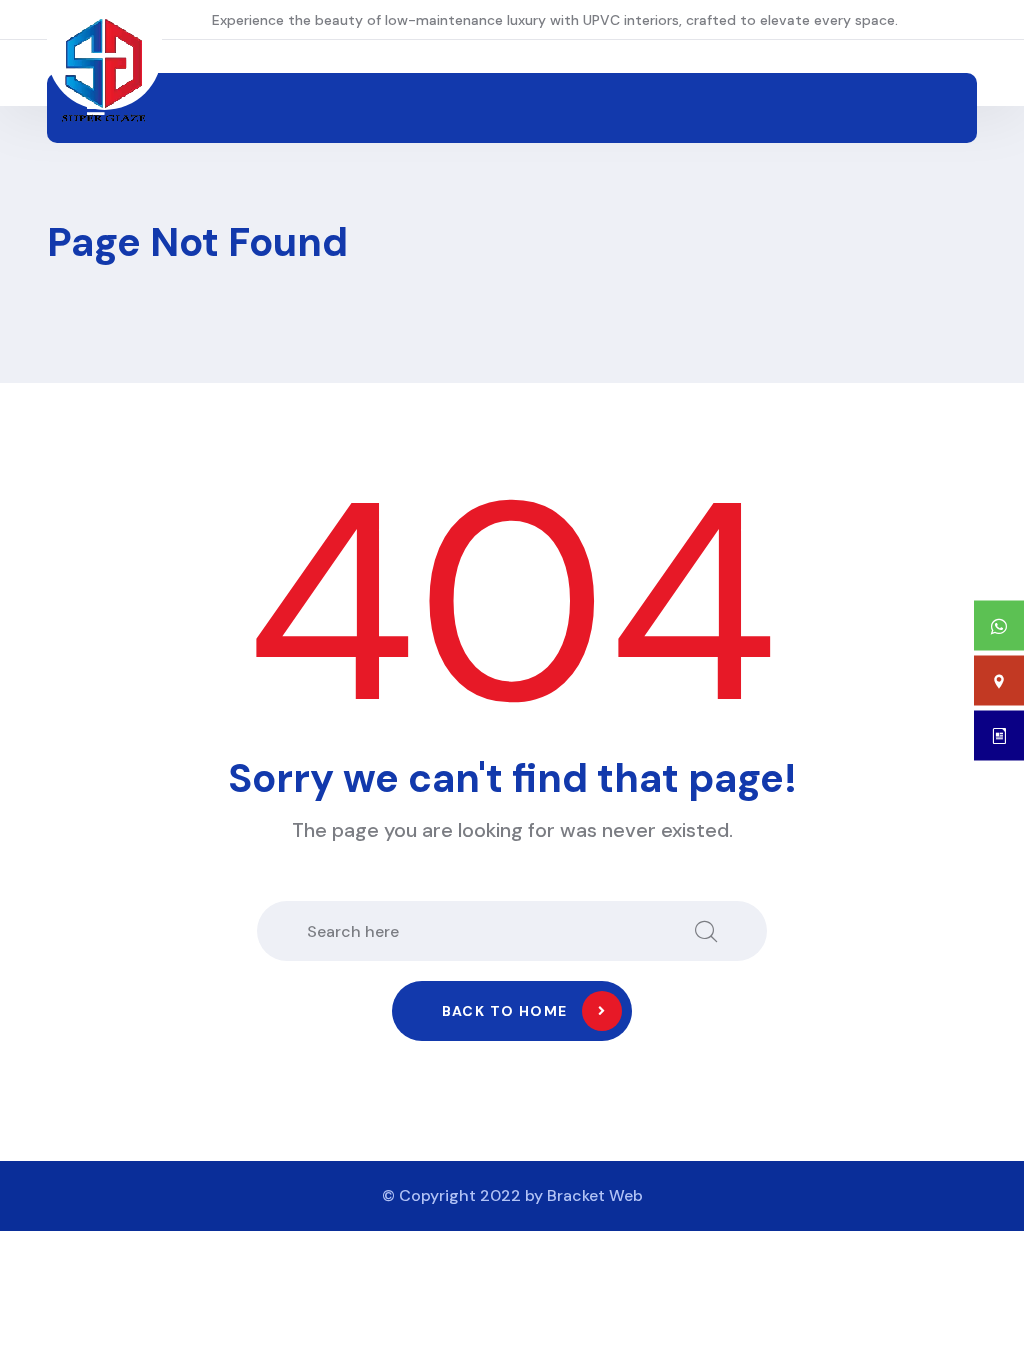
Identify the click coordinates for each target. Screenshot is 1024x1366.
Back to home (505, 1011)
